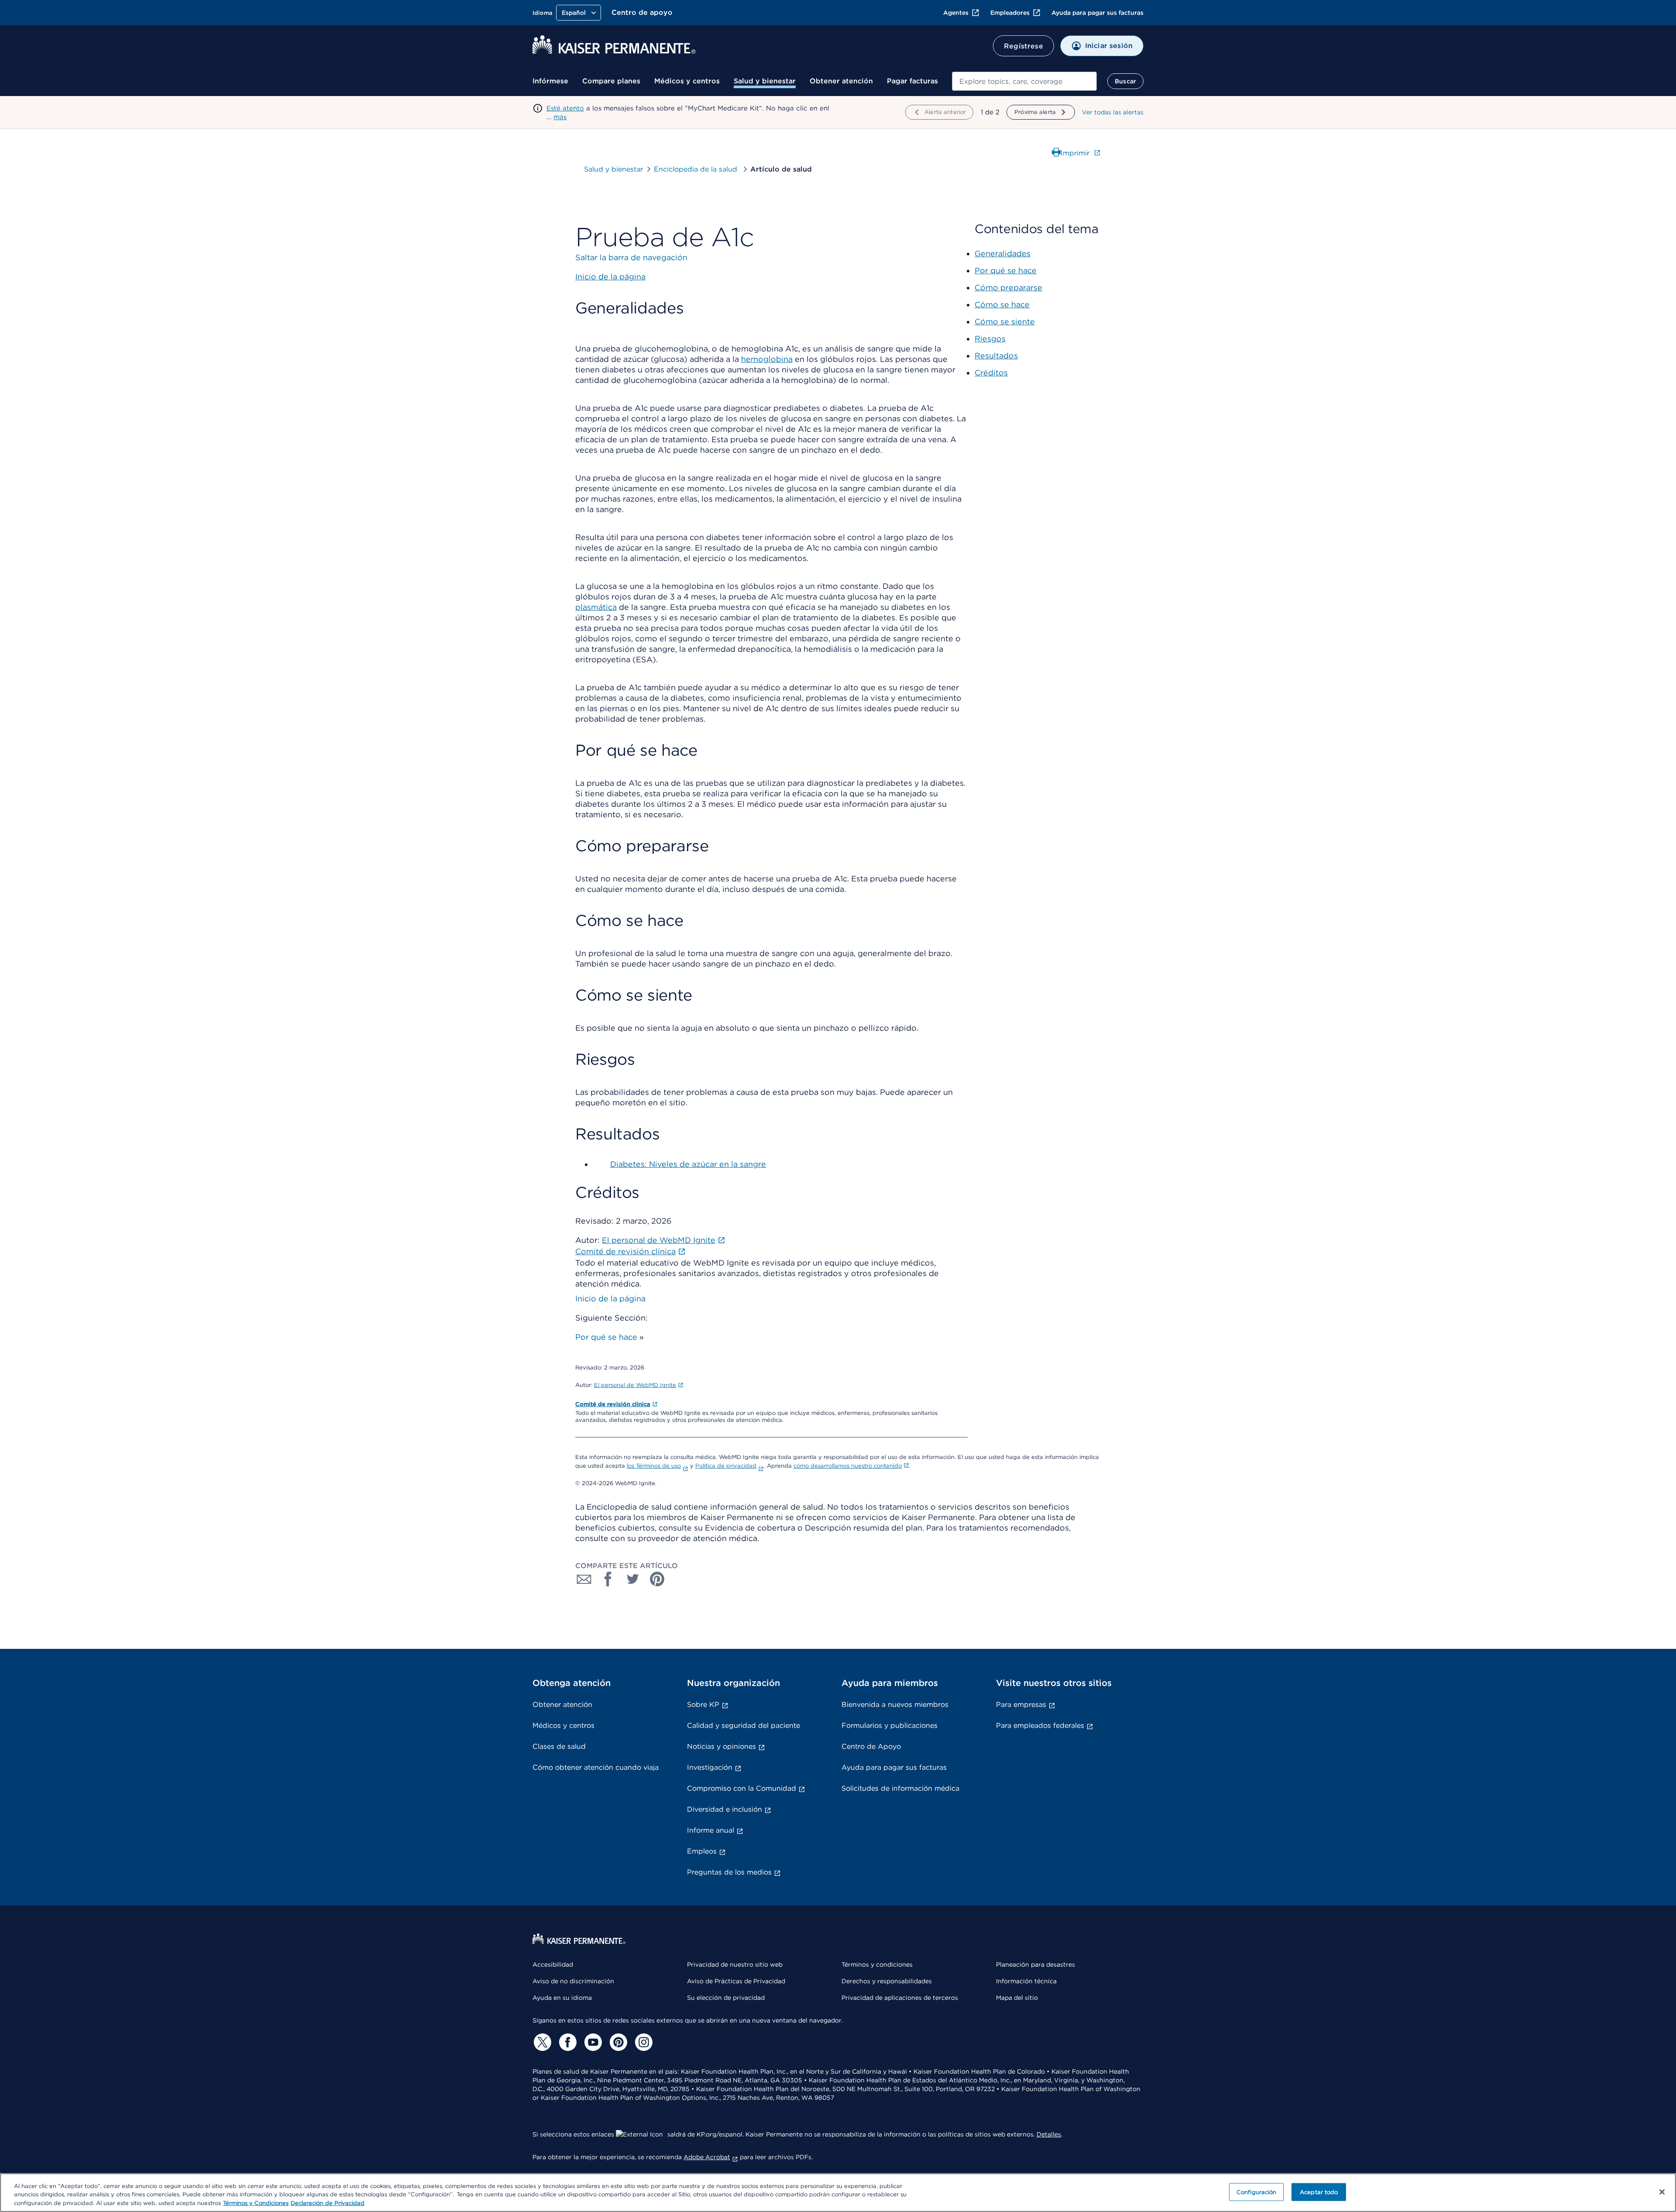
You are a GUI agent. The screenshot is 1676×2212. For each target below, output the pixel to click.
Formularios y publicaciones (890, 1725)
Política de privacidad (726, 1466)
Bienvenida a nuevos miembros (895, 1705)
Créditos (991, 373)
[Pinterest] (617, 2042)
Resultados (996, 356)
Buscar (1125, 81)
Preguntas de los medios (729, 1872)
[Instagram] (642, 2042)
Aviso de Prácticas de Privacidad (736, 1981)
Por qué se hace (606, 1337)
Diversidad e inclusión (725, 1809)
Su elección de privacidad (726, 1998)
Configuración (1257, 2192)
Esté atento (565, 108)
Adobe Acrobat (707, 2157)
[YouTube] (592, 2042)
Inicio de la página (610, 1299)
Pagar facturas (912, 81)
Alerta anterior (945, 112)
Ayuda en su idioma (562, 1998)
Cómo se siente (1005, 322)
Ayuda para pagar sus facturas (1097, 13)
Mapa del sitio (1017, 1998)
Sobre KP (703, 1705)
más (560, 117)
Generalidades (1003, 253)
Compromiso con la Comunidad (742, 1788)
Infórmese (550, 81)
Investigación (710, 1767)
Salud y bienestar (765, 81)
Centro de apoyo (642, 12)
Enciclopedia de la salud (697, 169)
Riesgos (990, 339)
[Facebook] (567, 2042)
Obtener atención (841, 81)
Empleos (702, 1851)
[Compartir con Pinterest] (657, 1579)
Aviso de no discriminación (573, 1981)
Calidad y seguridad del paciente (744, 1725)
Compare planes (611, 81)
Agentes (956, 13)
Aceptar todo (1319, 2192)
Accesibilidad (553, 1964)
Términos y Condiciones (256, 2203)
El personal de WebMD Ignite (635, 1385)
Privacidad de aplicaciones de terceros (900, 1998)
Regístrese (1023, 46)
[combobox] (1024, 81)
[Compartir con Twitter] (633, 1579)
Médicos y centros (687, 81)
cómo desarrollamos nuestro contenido (848, 1466)
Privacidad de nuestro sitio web (735, 1964)
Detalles (1049, 2134)
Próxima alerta (1035, 112)
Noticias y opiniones (721, 1746)
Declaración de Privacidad (328, 2203)
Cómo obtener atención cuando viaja (596, 1767)
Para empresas (1021, 1705)
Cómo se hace (1002, 304)
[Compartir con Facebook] (608, 1579)
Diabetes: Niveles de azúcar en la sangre (688, 1164)
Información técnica (1026, 1981)
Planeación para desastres (1035, 1964)
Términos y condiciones (877, 1964)
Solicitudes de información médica (900, 1788)
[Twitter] (541, 2042)
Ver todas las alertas (1113, 112)
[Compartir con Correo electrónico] (584, 1579)
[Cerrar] (1662, 2192)
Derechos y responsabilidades (887, 1981)
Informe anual (711, 1830)
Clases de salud (559, 1746)
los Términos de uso (654, 1466)
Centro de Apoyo (871, 1746)
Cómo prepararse (1008, 287)
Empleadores (1010, 13)
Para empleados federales (1040, 1725)
